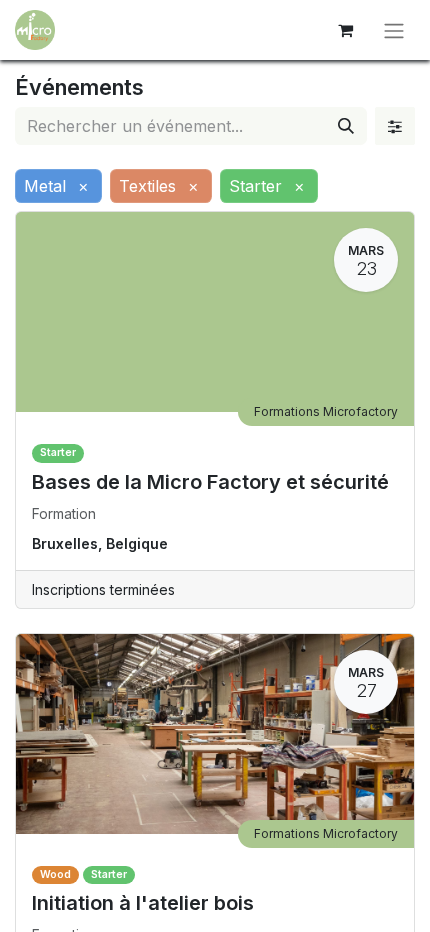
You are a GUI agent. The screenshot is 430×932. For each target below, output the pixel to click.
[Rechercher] (346, 126)
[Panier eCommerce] (345, 30)
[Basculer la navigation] (394, 30)
